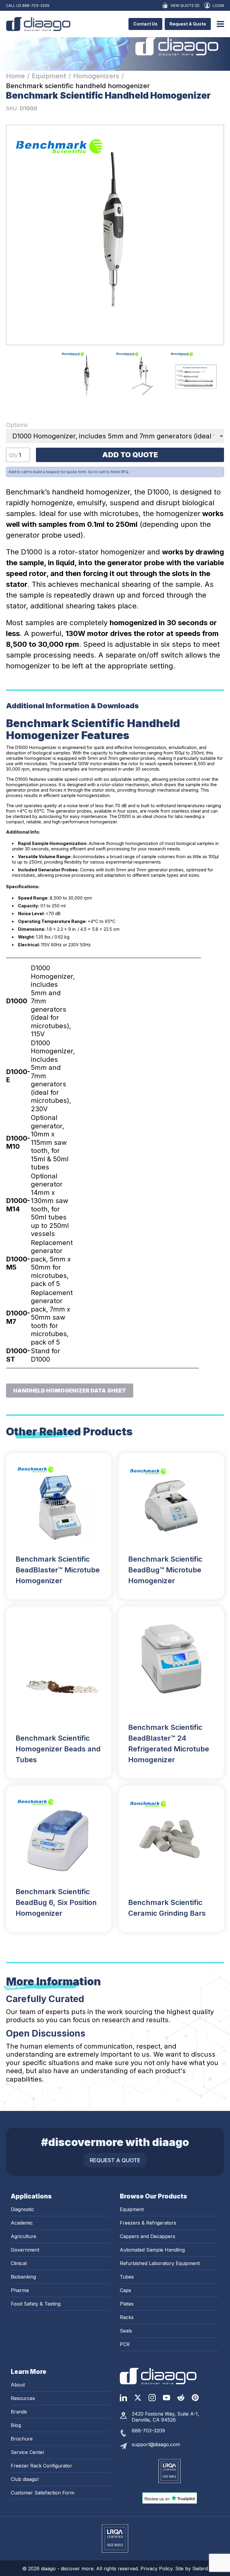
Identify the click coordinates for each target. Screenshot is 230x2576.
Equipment (49, 76)
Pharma (20, 2290)
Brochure (22, 2439)
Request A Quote (188, 24)
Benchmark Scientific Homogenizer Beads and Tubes (58, 1749)
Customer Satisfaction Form (43, 2493)
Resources (23, 2398)
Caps (125, 2290)
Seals (126, 2331)
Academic (22, 2223)
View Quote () (185, 6)
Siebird (200, 2569)
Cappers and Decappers (147, 2236)
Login (218, 6)
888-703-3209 (36, 6)
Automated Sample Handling (152, 2250)
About (18, 2385)
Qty (13, 455)
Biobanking (23, 2277)
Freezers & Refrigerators (148, 2223)
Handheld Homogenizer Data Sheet (70, 1390)
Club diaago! (25, 2479)
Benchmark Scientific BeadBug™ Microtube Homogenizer (165, 1570)
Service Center (28, 2452)
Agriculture (24, 2236)
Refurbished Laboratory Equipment (160, 2263)
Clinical (19, 2263)
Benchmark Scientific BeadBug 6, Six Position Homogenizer (56, 1902)
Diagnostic (22, 2209)
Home (15, 76)
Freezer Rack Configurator (41, 2466)
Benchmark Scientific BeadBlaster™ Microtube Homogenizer (58, 1570)
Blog (16, 2425)
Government (25, 2250)
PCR (125, 2344)
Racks (127, 2317)
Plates (127, 2304)
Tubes (127, 2277)
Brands (19, 2412)
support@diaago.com (156, 2444)
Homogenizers (96, 76)
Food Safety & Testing (36, 2304)
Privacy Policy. (158, 2569)
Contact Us (145, 24)
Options (17, 425)
